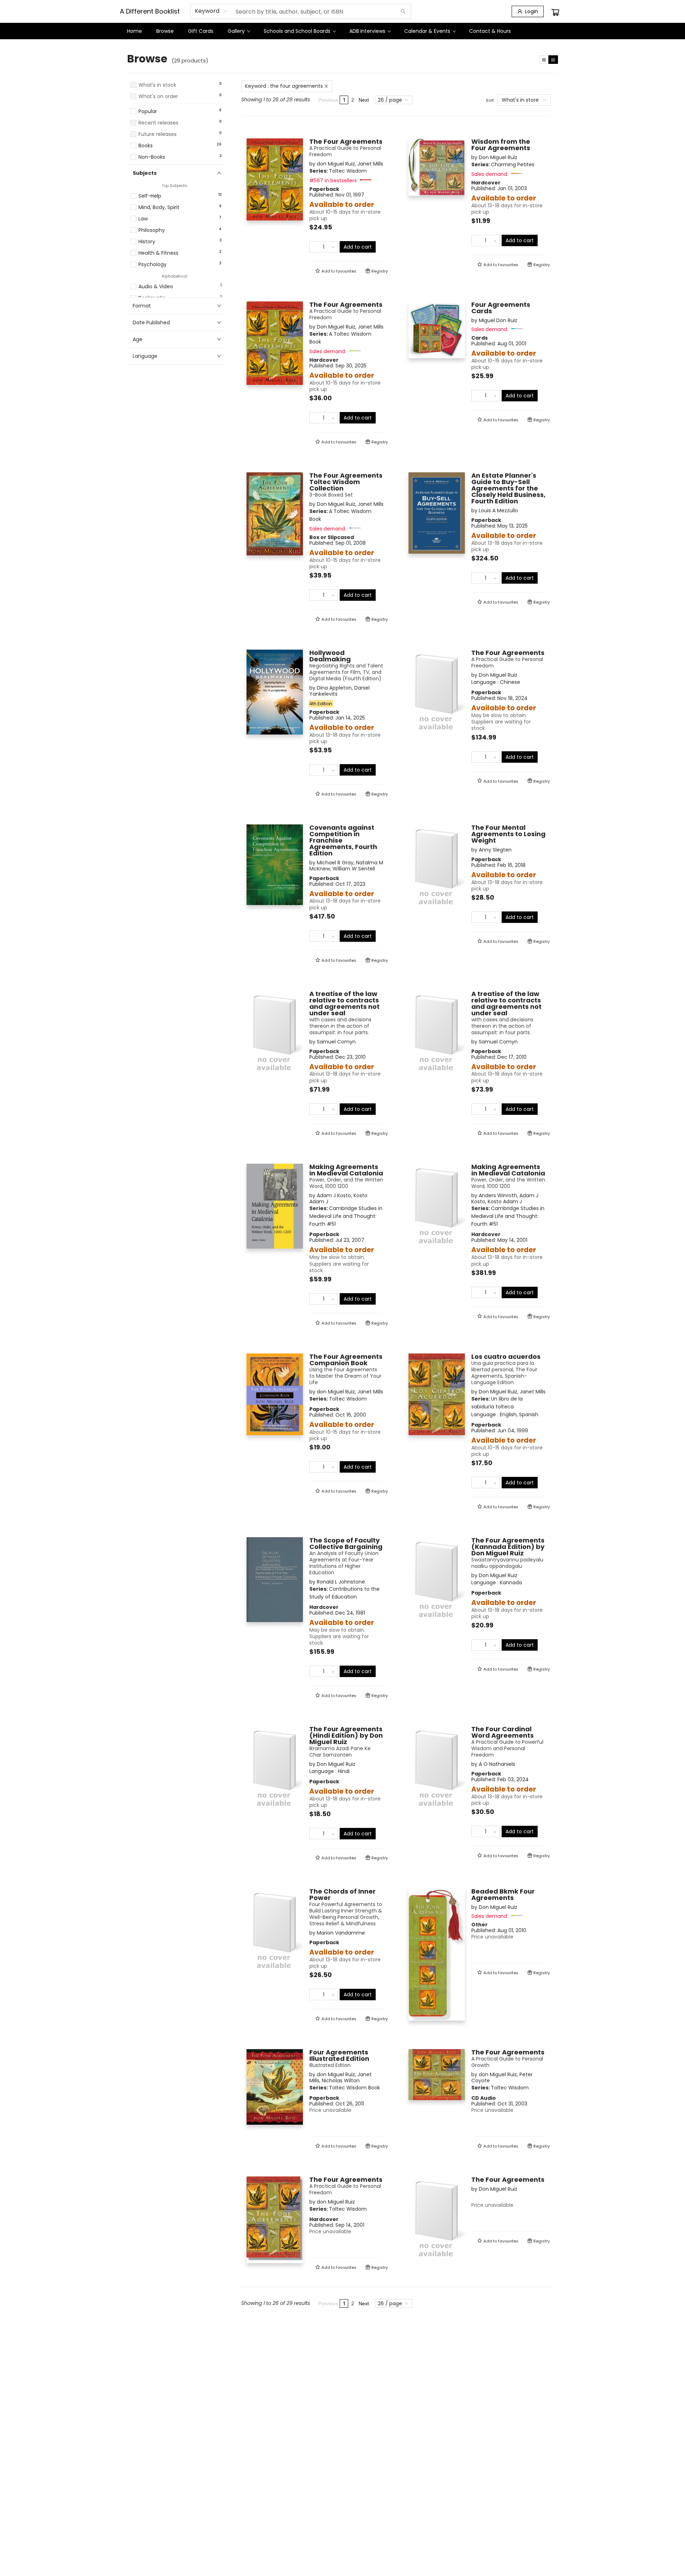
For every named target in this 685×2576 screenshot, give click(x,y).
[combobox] (211, 11)
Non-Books (152, 157)
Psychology (153, 265)
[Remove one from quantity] (314, 247)
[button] (177, 103)
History (147, 242)
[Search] (403, 11)
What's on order (158, 96)
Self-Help (150, 196)
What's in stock (157, 85)
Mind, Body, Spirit (159, 207)
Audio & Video (156, 287)
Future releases (158, 134)
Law (143, 219)
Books (146, 146)
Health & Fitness (158, 253)
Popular (148, 111)
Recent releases (158, 123)
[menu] (342, 31)
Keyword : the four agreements (284, 86)
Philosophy (152, 230)
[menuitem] (135, 31)
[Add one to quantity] (333, 247)
